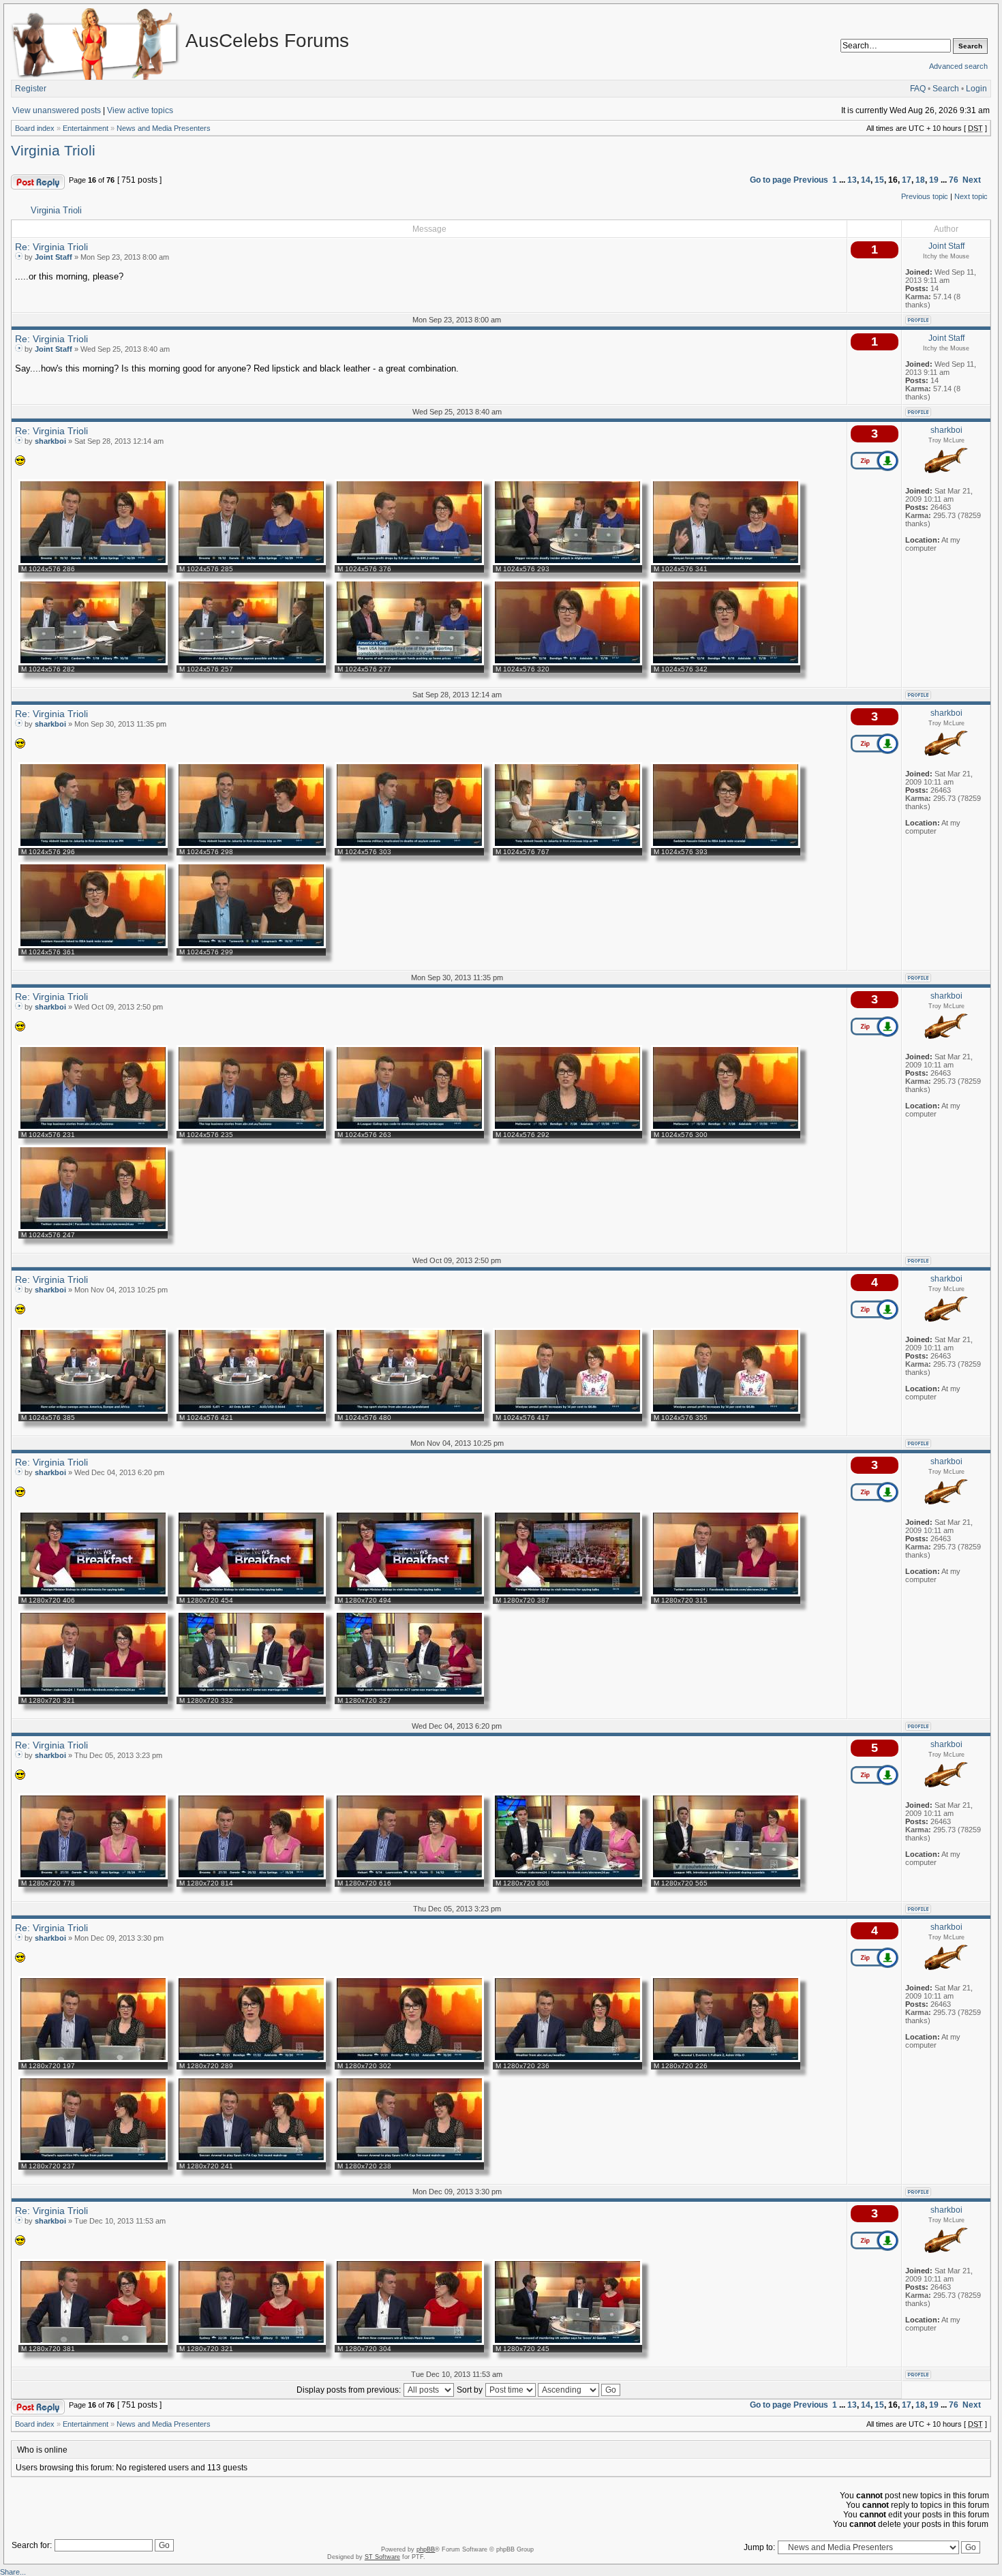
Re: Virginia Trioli (51, 247)
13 (852, 180)
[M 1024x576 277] (409, 663)
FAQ (918, 89)
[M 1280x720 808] (567, 1877)
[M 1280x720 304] (409, 2342)
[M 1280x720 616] (409, 1877)
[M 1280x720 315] (726, 1594)
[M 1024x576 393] (726, 845)
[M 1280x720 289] (251, 2059)
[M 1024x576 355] (726, 1411)
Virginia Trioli (53, 151)
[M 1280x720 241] (251, 2160)
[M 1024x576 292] (567, 1128)
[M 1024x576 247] (93, 1228)
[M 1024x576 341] (726, 562)
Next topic (971, 196)
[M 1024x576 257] (251, 663)
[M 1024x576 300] (726, 1128)
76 (954, 180)
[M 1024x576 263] (409, 1128)
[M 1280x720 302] (409, 2059)
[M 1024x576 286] (93, 562)
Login (976, 89)
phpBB (426, 2549)
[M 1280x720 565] (726, 1877)
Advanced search (958, 66)
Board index (35, 128)
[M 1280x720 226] (726, 2059)
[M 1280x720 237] (93, 2160)
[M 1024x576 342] (726, 663)
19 (934, 180)
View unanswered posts (57, 110)
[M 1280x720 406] (93, 1594)
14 (866, 180)
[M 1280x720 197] (93, 2059)
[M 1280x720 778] (93, 1877)
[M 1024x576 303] (409, 845)
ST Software (382, 2557)
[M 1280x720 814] (251, 1877)
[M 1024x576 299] (251, 945)
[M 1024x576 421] (251, 1411)
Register (31, 89)
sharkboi (50, 441)
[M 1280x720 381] (93, 2342)
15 (879, 180)
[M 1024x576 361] (93, 945)
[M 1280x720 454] (251, 1594)
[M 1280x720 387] (567, 1594)
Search (946, 89)
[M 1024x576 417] (567, 1411)
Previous (811, 180)
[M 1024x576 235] (251, 1128)
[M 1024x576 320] (567, 663)
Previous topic (925, 196)
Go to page (771, 180)
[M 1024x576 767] (567, 845)
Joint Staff (54, 257)
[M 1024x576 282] (93, 663)
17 (907, 180)
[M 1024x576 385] (93, 1411)
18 (920, 180)
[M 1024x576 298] (251, 845)
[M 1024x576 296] (93, 845)
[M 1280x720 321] (93, 1694)
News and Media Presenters (164, 128)
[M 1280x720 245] (567, 2342)
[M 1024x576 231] (93, 1128)
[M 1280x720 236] (567, 2059)
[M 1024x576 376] (409, 562)
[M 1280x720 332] (251, 1694)
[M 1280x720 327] (409, 1694)
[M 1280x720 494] (409, 1594)
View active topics (140, 110)
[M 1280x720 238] (409, 2160)
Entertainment (86, 128)
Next (972, 180)
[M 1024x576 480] (409, 1411)
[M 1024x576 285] (251, 562)
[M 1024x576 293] (567, 562)
